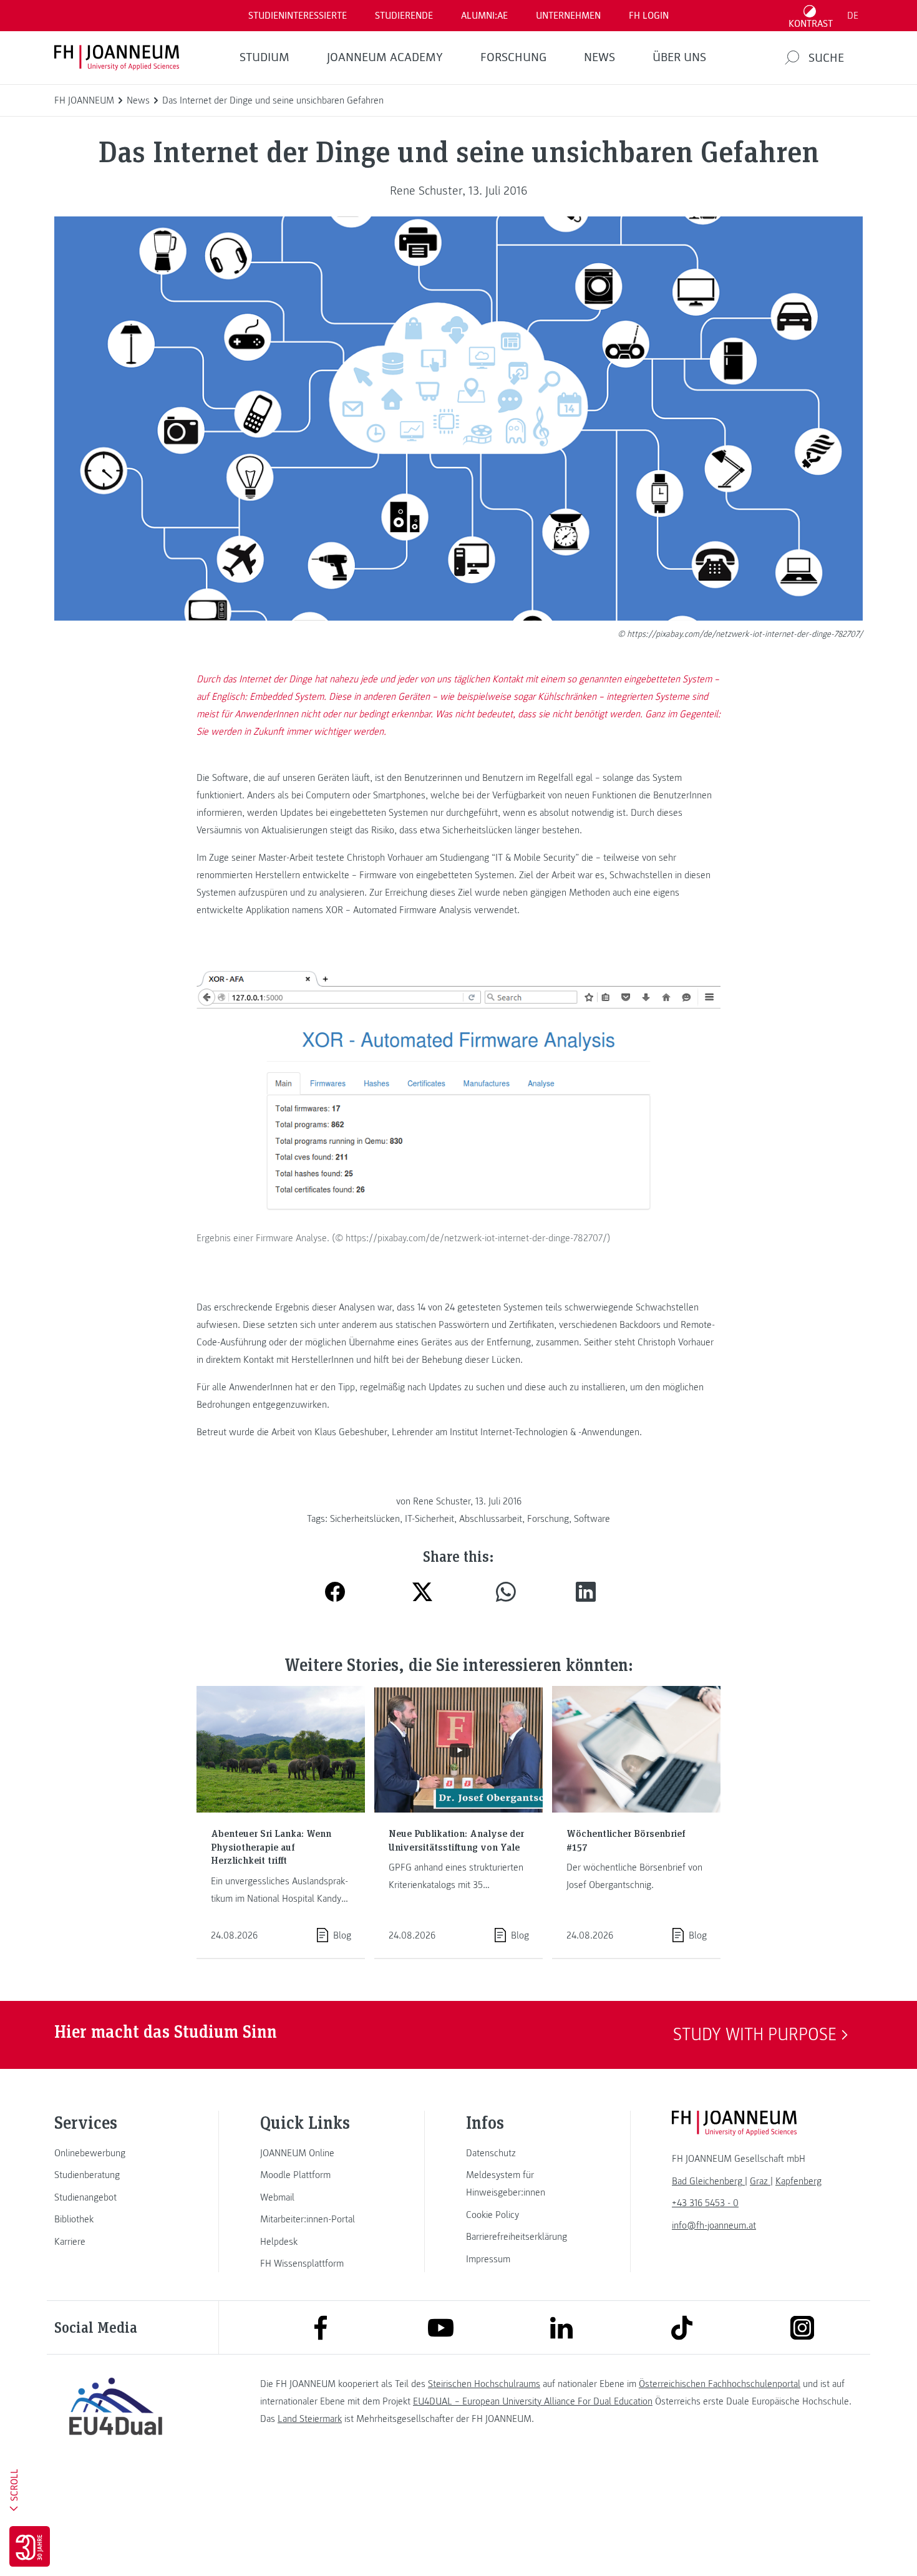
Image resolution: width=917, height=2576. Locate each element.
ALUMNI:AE (484, 16)
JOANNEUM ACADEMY (385, 57)
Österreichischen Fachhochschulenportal (720, 2384)
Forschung (548, 1519)
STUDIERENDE (404, 16)
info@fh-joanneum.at (714, 2225)
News (599, 57)
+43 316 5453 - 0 (705, 2203)
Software (592, 1519)
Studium (264, 57)
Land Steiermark (310, 2419)
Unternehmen (568, 16)
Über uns (679, 57)
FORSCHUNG (513, 57)
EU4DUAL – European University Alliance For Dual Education (533, 2401)
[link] (115, 2153)
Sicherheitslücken (365, 1519)
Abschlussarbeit (491, 1519)
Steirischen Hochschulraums (484, 2384)
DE (853, 16)
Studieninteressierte (298, 16)
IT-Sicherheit (429, 1519)
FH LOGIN (649, 16)
